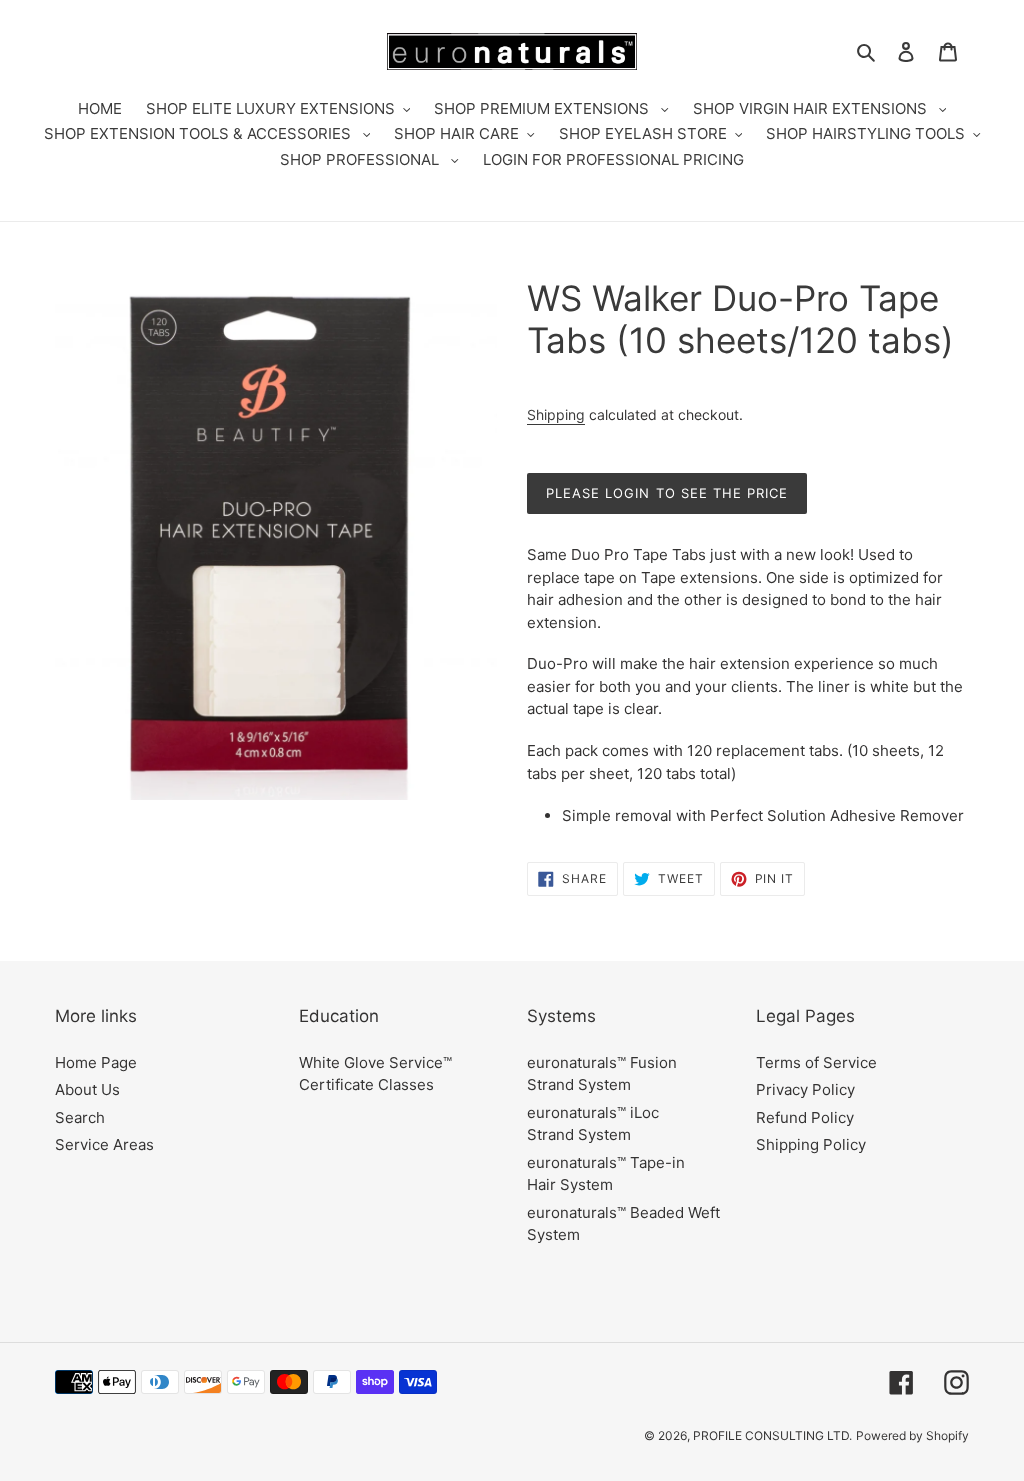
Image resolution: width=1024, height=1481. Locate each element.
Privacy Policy (805, 1089)
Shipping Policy (811, 1144)
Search (80, 1117)
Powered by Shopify (912, 1435)
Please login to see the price (667, 493)
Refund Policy (805, 1117)
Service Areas (104, 1144)
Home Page (96, 1062)
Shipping (556, 414)
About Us (87, 1089)
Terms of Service (816, 1062)
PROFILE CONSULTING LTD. (772, 1435)
